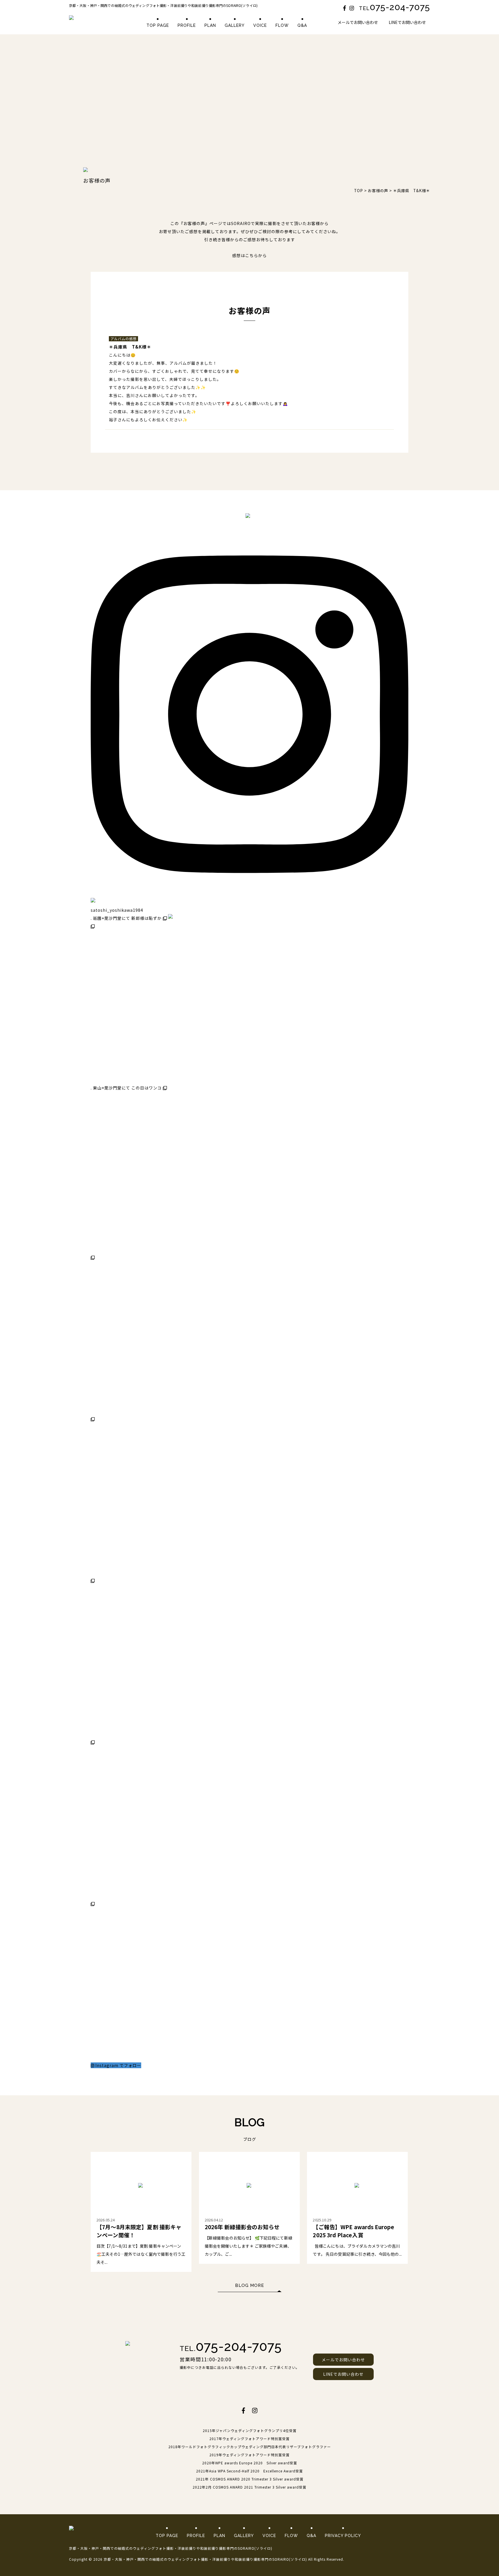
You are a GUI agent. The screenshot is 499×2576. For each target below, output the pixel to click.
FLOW (282, 25)
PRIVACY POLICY (343, 2536)
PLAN (210, 25)
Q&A (302, 25)
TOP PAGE (158, 25)
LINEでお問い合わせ (407, 22)
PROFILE (187, 25)
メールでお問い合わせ (358, 22)
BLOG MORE (250, 2285)
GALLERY (235, 25)
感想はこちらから (249, 256)
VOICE (260, 25)
